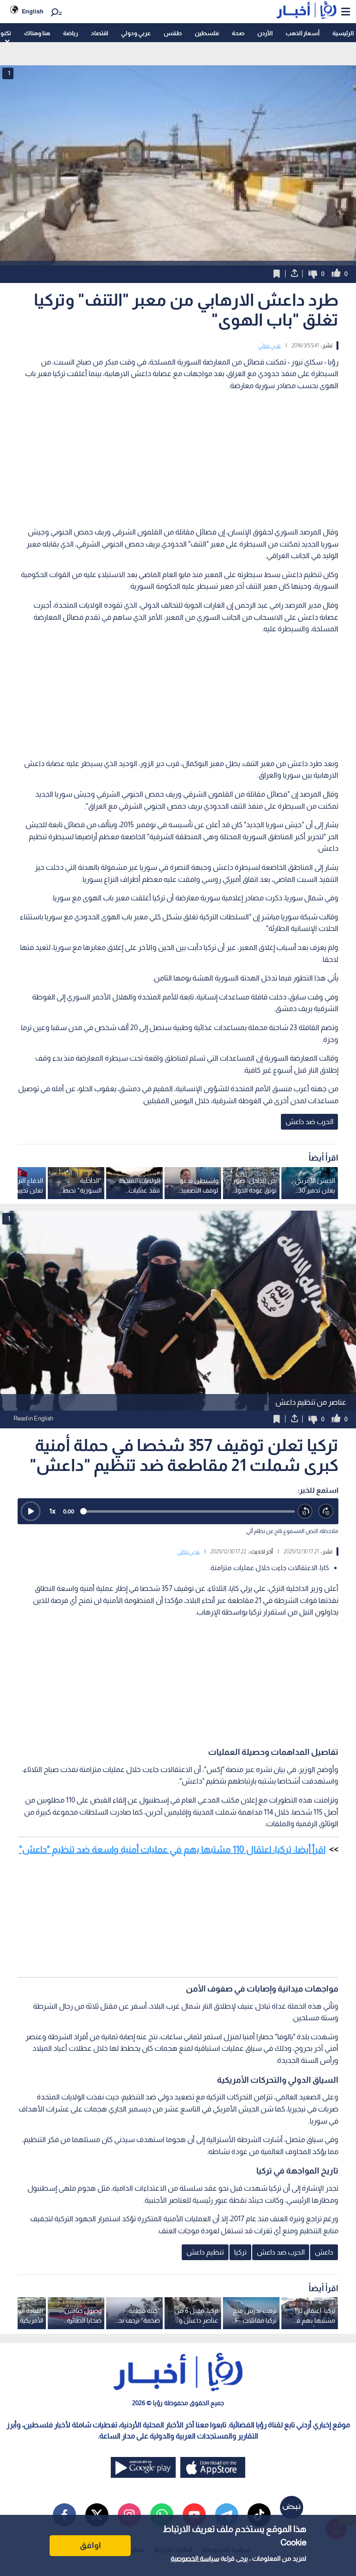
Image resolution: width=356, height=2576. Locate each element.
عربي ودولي (136, 33)
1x (52, 1511)
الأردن (265, 33)
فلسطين (207, 33)
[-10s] (305, 1511)
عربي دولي (270, 346)
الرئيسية (343, 33)
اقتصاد (99, 33)
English (33, 11)
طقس (173, 33)
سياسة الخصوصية (195, 2558)
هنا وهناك (37, 33)
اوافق (90, 2545)
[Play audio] (31, 1511)
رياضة (70, 33)
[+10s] (326, 1511)
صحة (238, 33)
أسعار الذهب (302, 33)
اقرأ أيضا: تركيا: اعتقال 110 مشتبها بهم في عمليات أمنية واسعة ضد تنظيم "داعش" (172, 1849)
